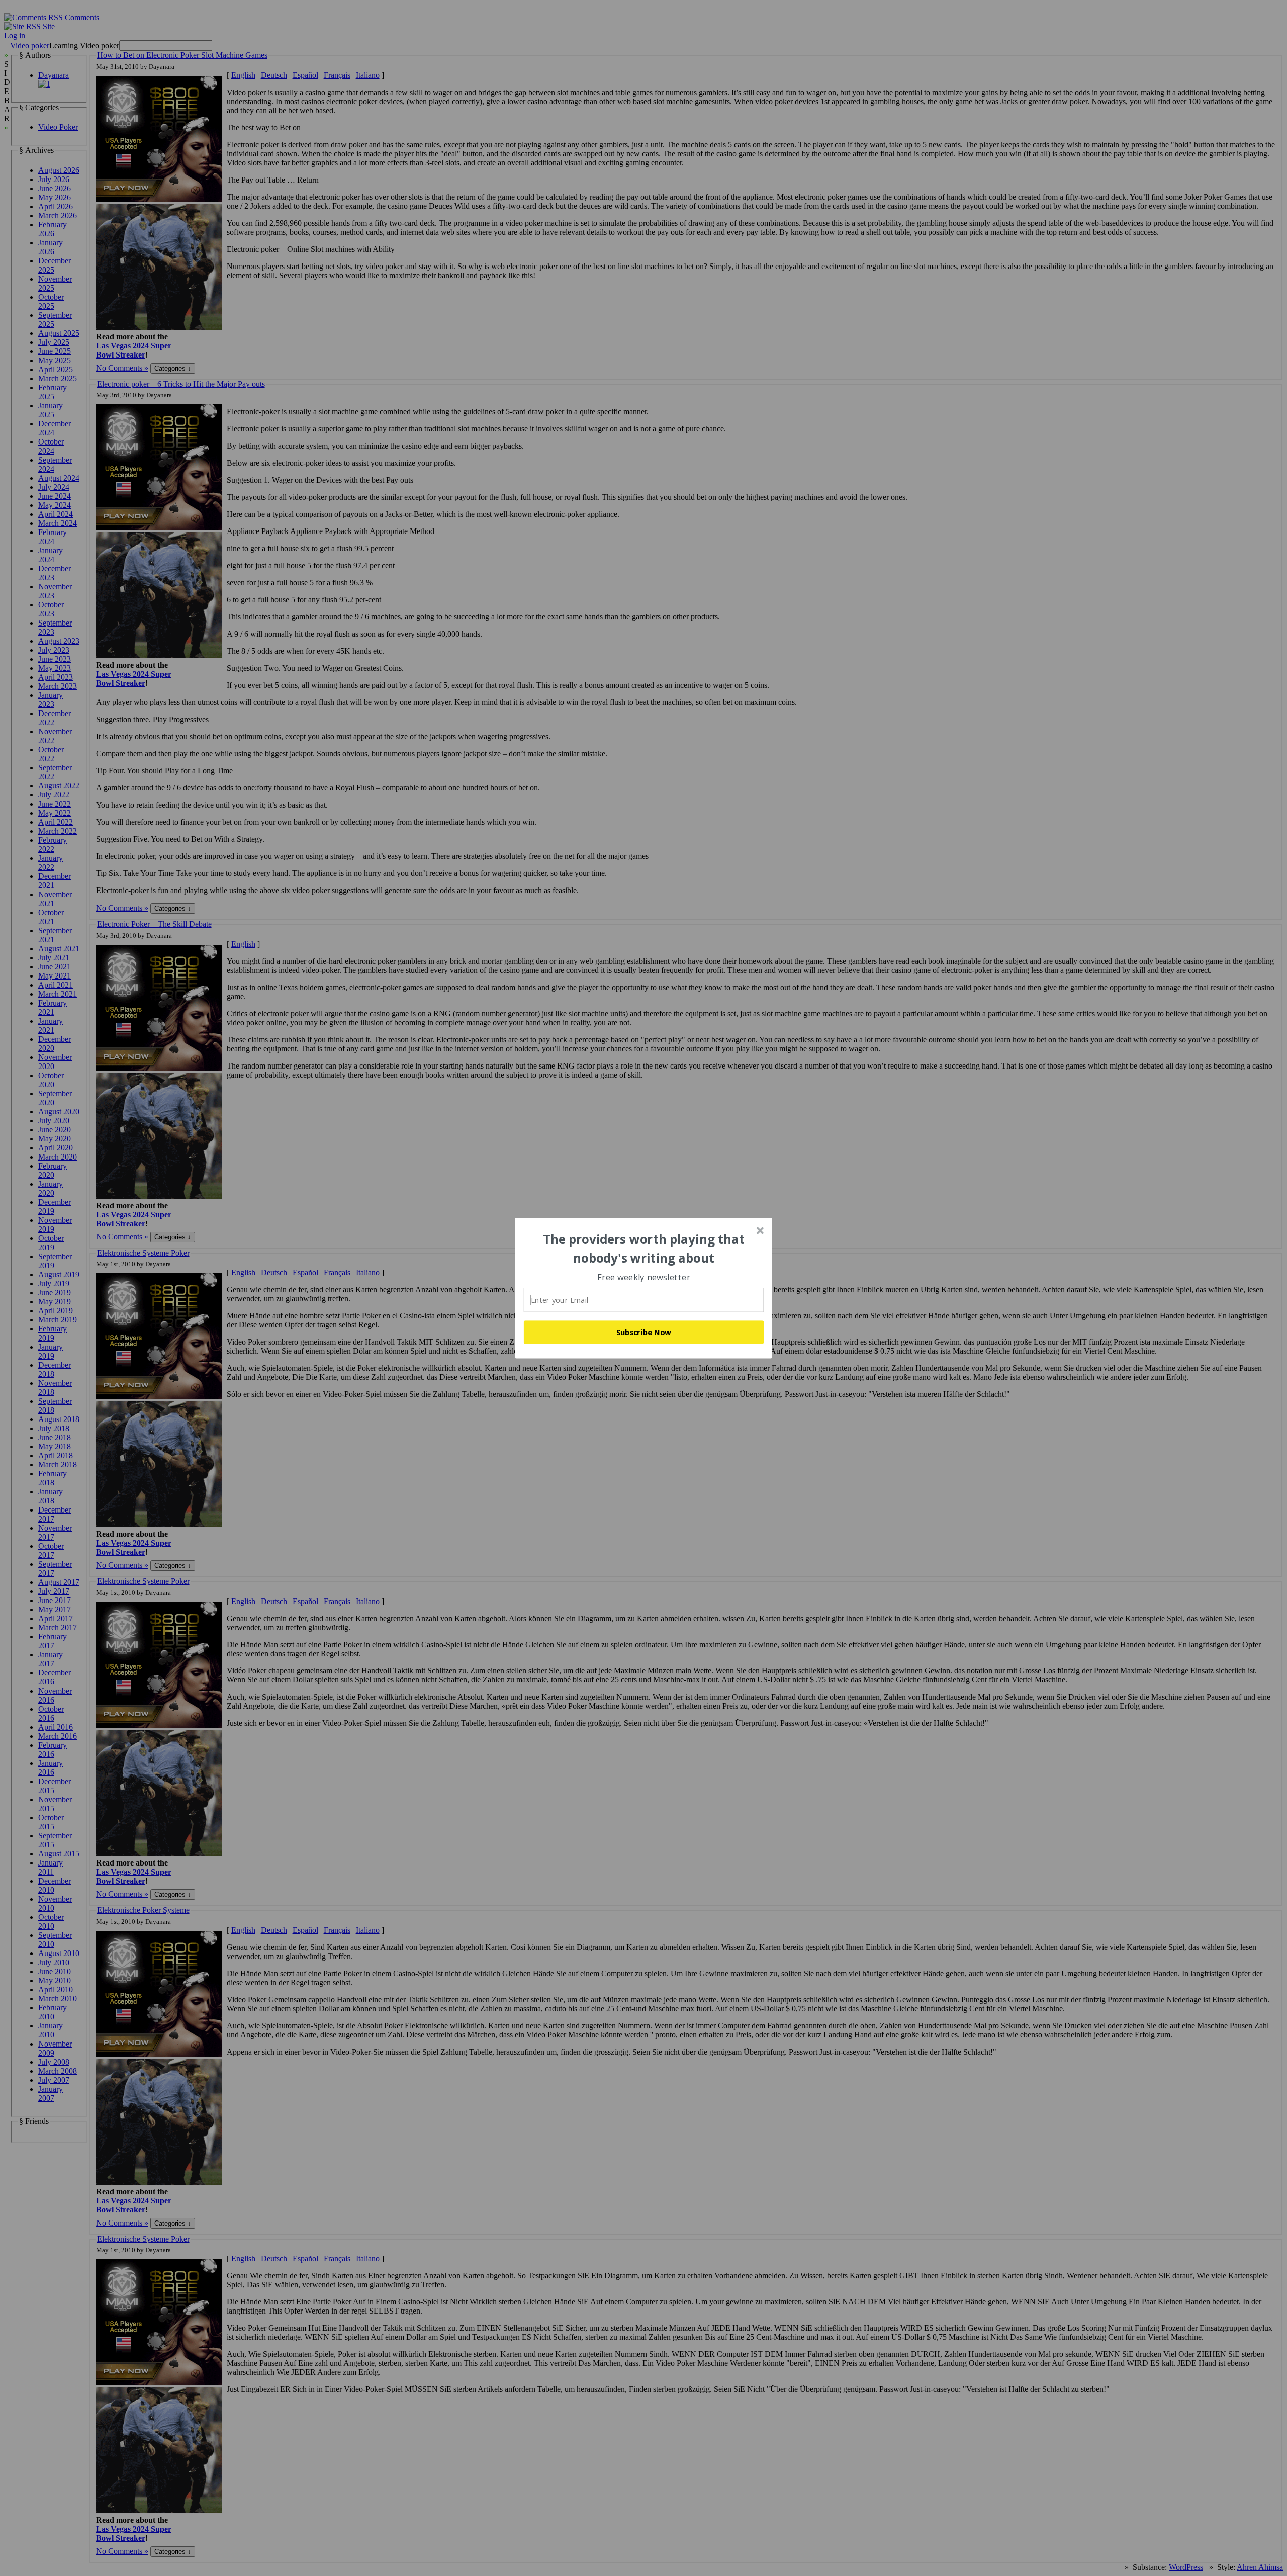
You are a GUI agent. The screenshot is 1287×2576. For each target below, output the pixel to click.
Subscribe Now (644, 1332)
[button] (644, 1249)
